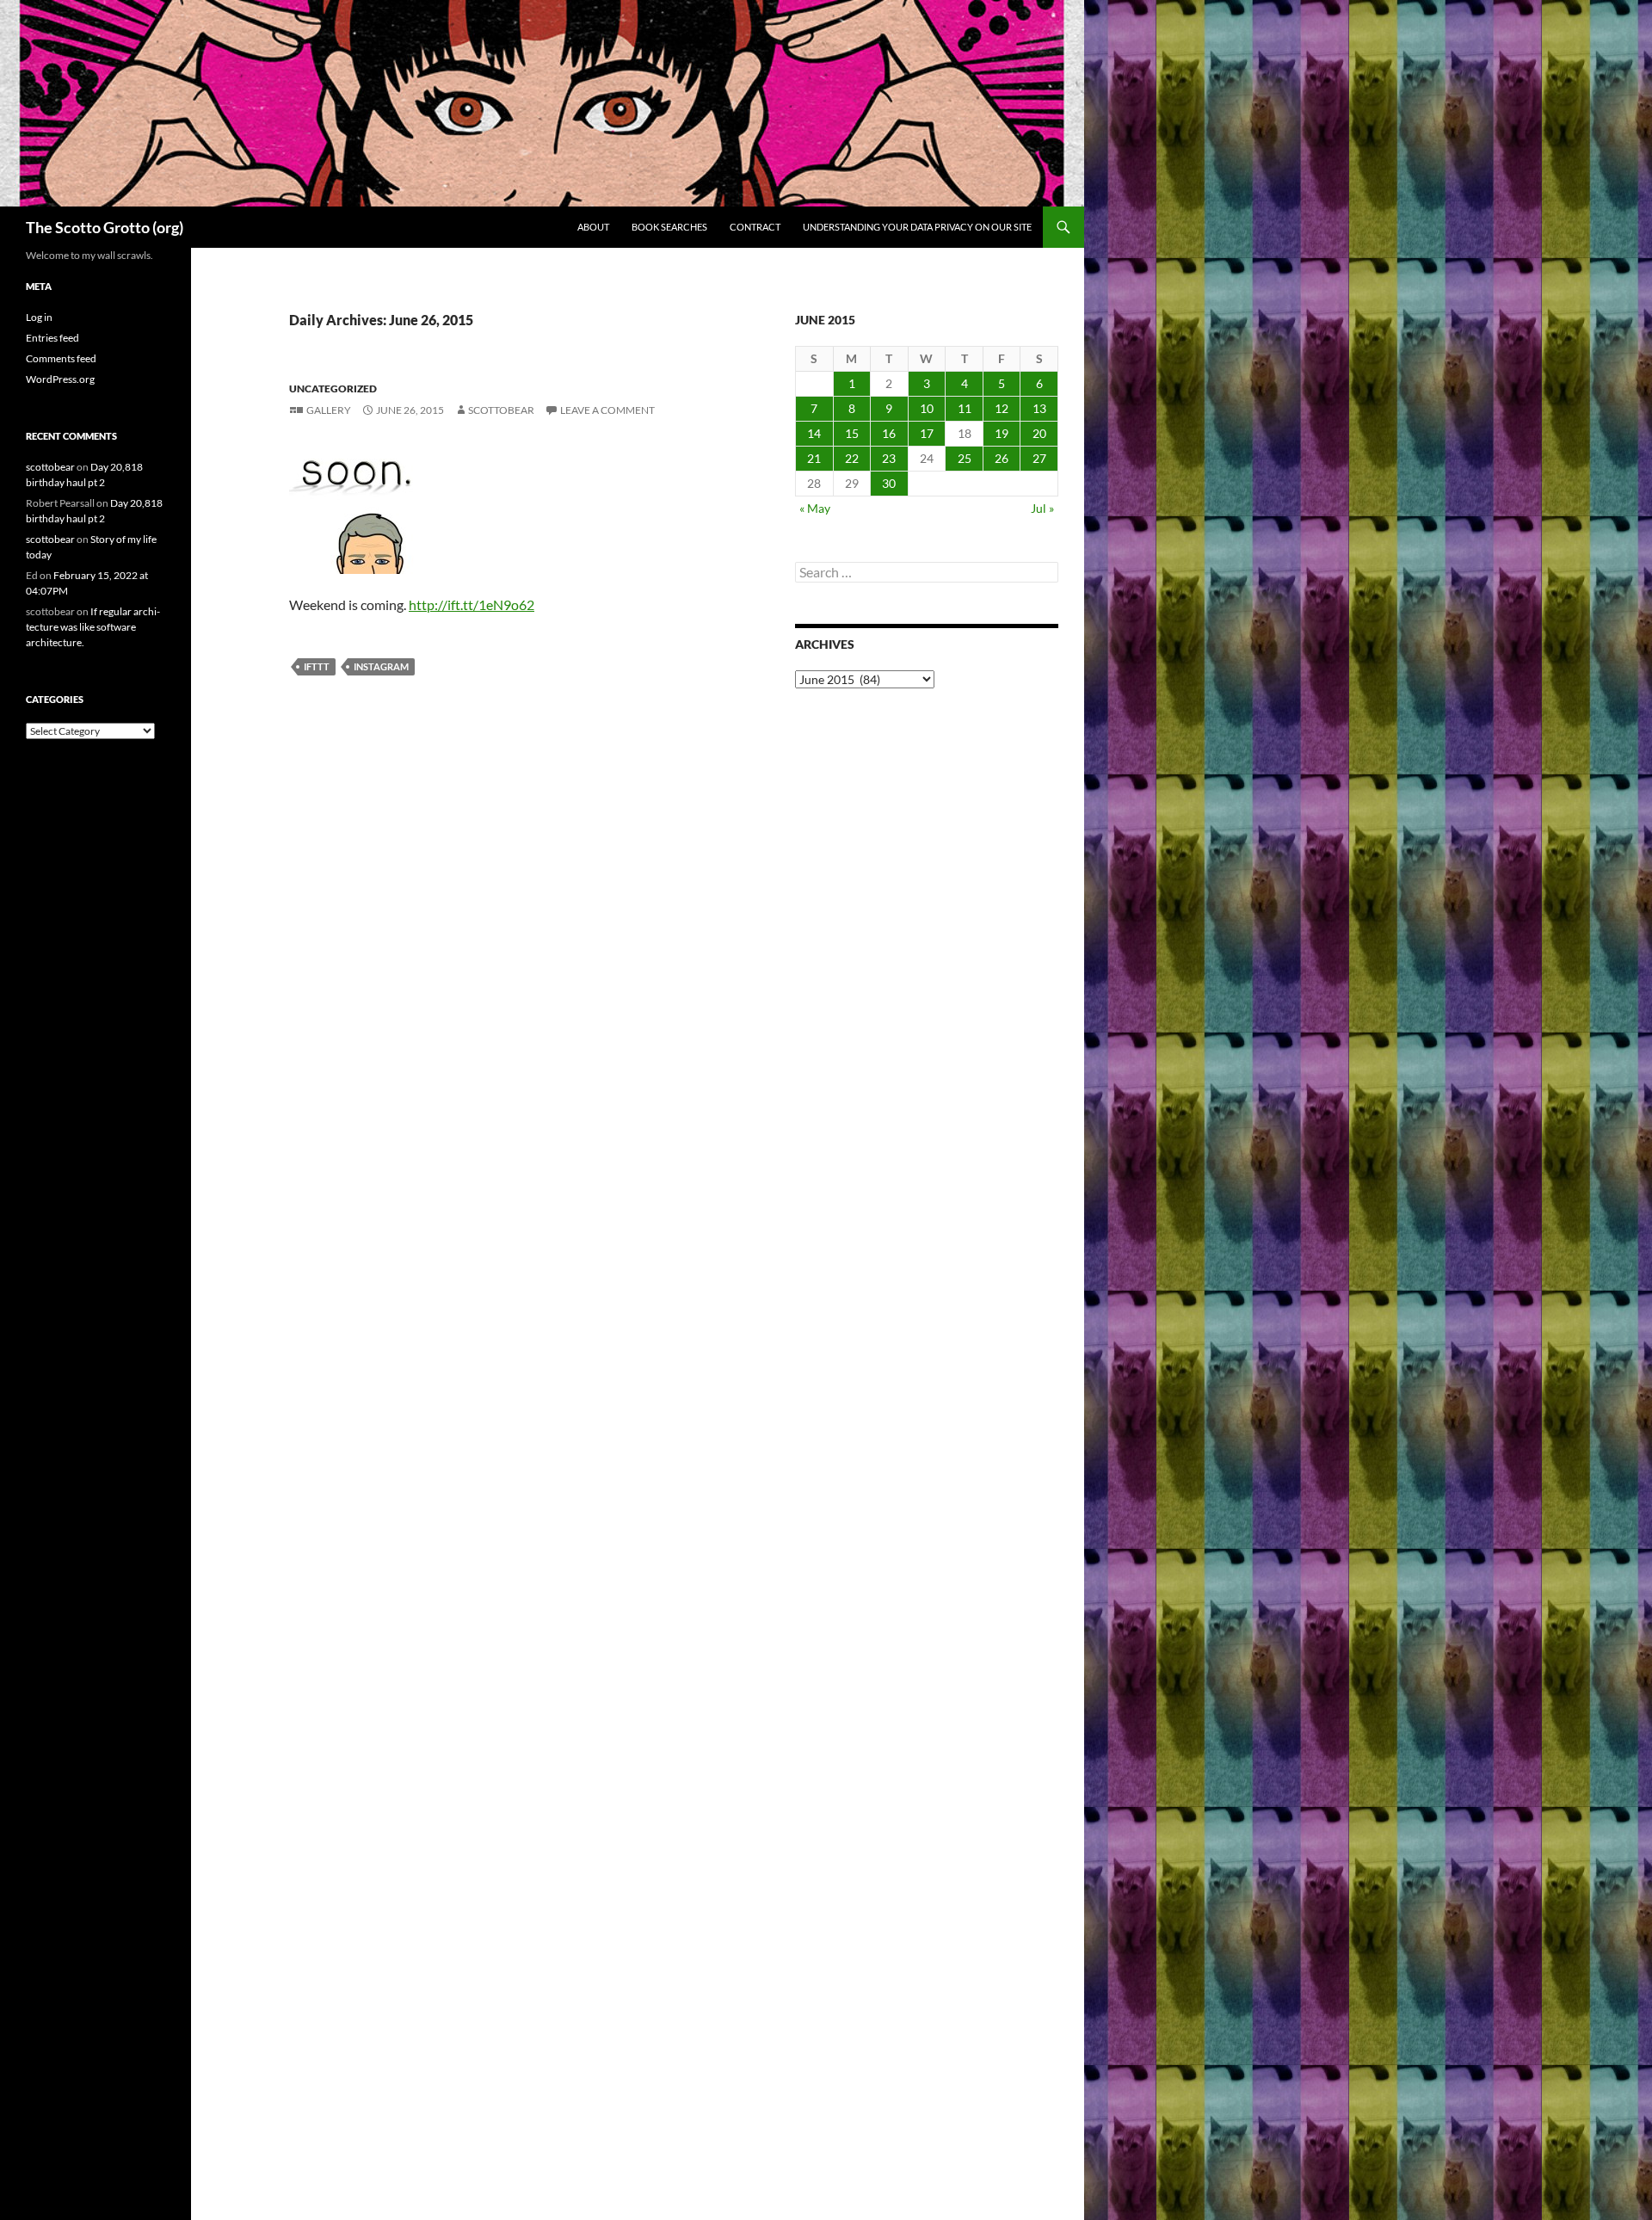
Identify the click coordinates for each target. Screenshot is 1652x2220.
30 (889, 483)
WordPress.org (60, 379)
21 (814, 458)
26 (1002, 458)
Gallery (329, 410)
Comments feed (61, 358)
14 (814, 433)
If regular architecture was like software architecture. (93, 627)
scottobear (501, 410)
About (593, 227)
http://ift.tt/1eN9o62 (472, 604)
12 (1002, 408)
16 (889, 433)
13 (1039, 408)
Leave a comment (607, 410)
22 (852, 458)
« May (815, 508)
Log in (39, 317)
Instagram (381, 666)
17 (927, 433)
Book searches (669, 227)
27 (1039, 458)
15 (852, 433)
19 (1002, 433)
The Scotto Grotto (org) (105, 227)
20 (1039, 433)
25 (965, 458)
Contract (755, 227)
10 (927, 408)
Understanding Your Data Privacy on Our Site (917, 227)
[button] (354, 509)
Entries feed (52, 338)
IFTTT (317, 666)
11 (965, 408)
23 (889, 458)
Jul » (1042, 508)
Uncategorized (333, 388)
